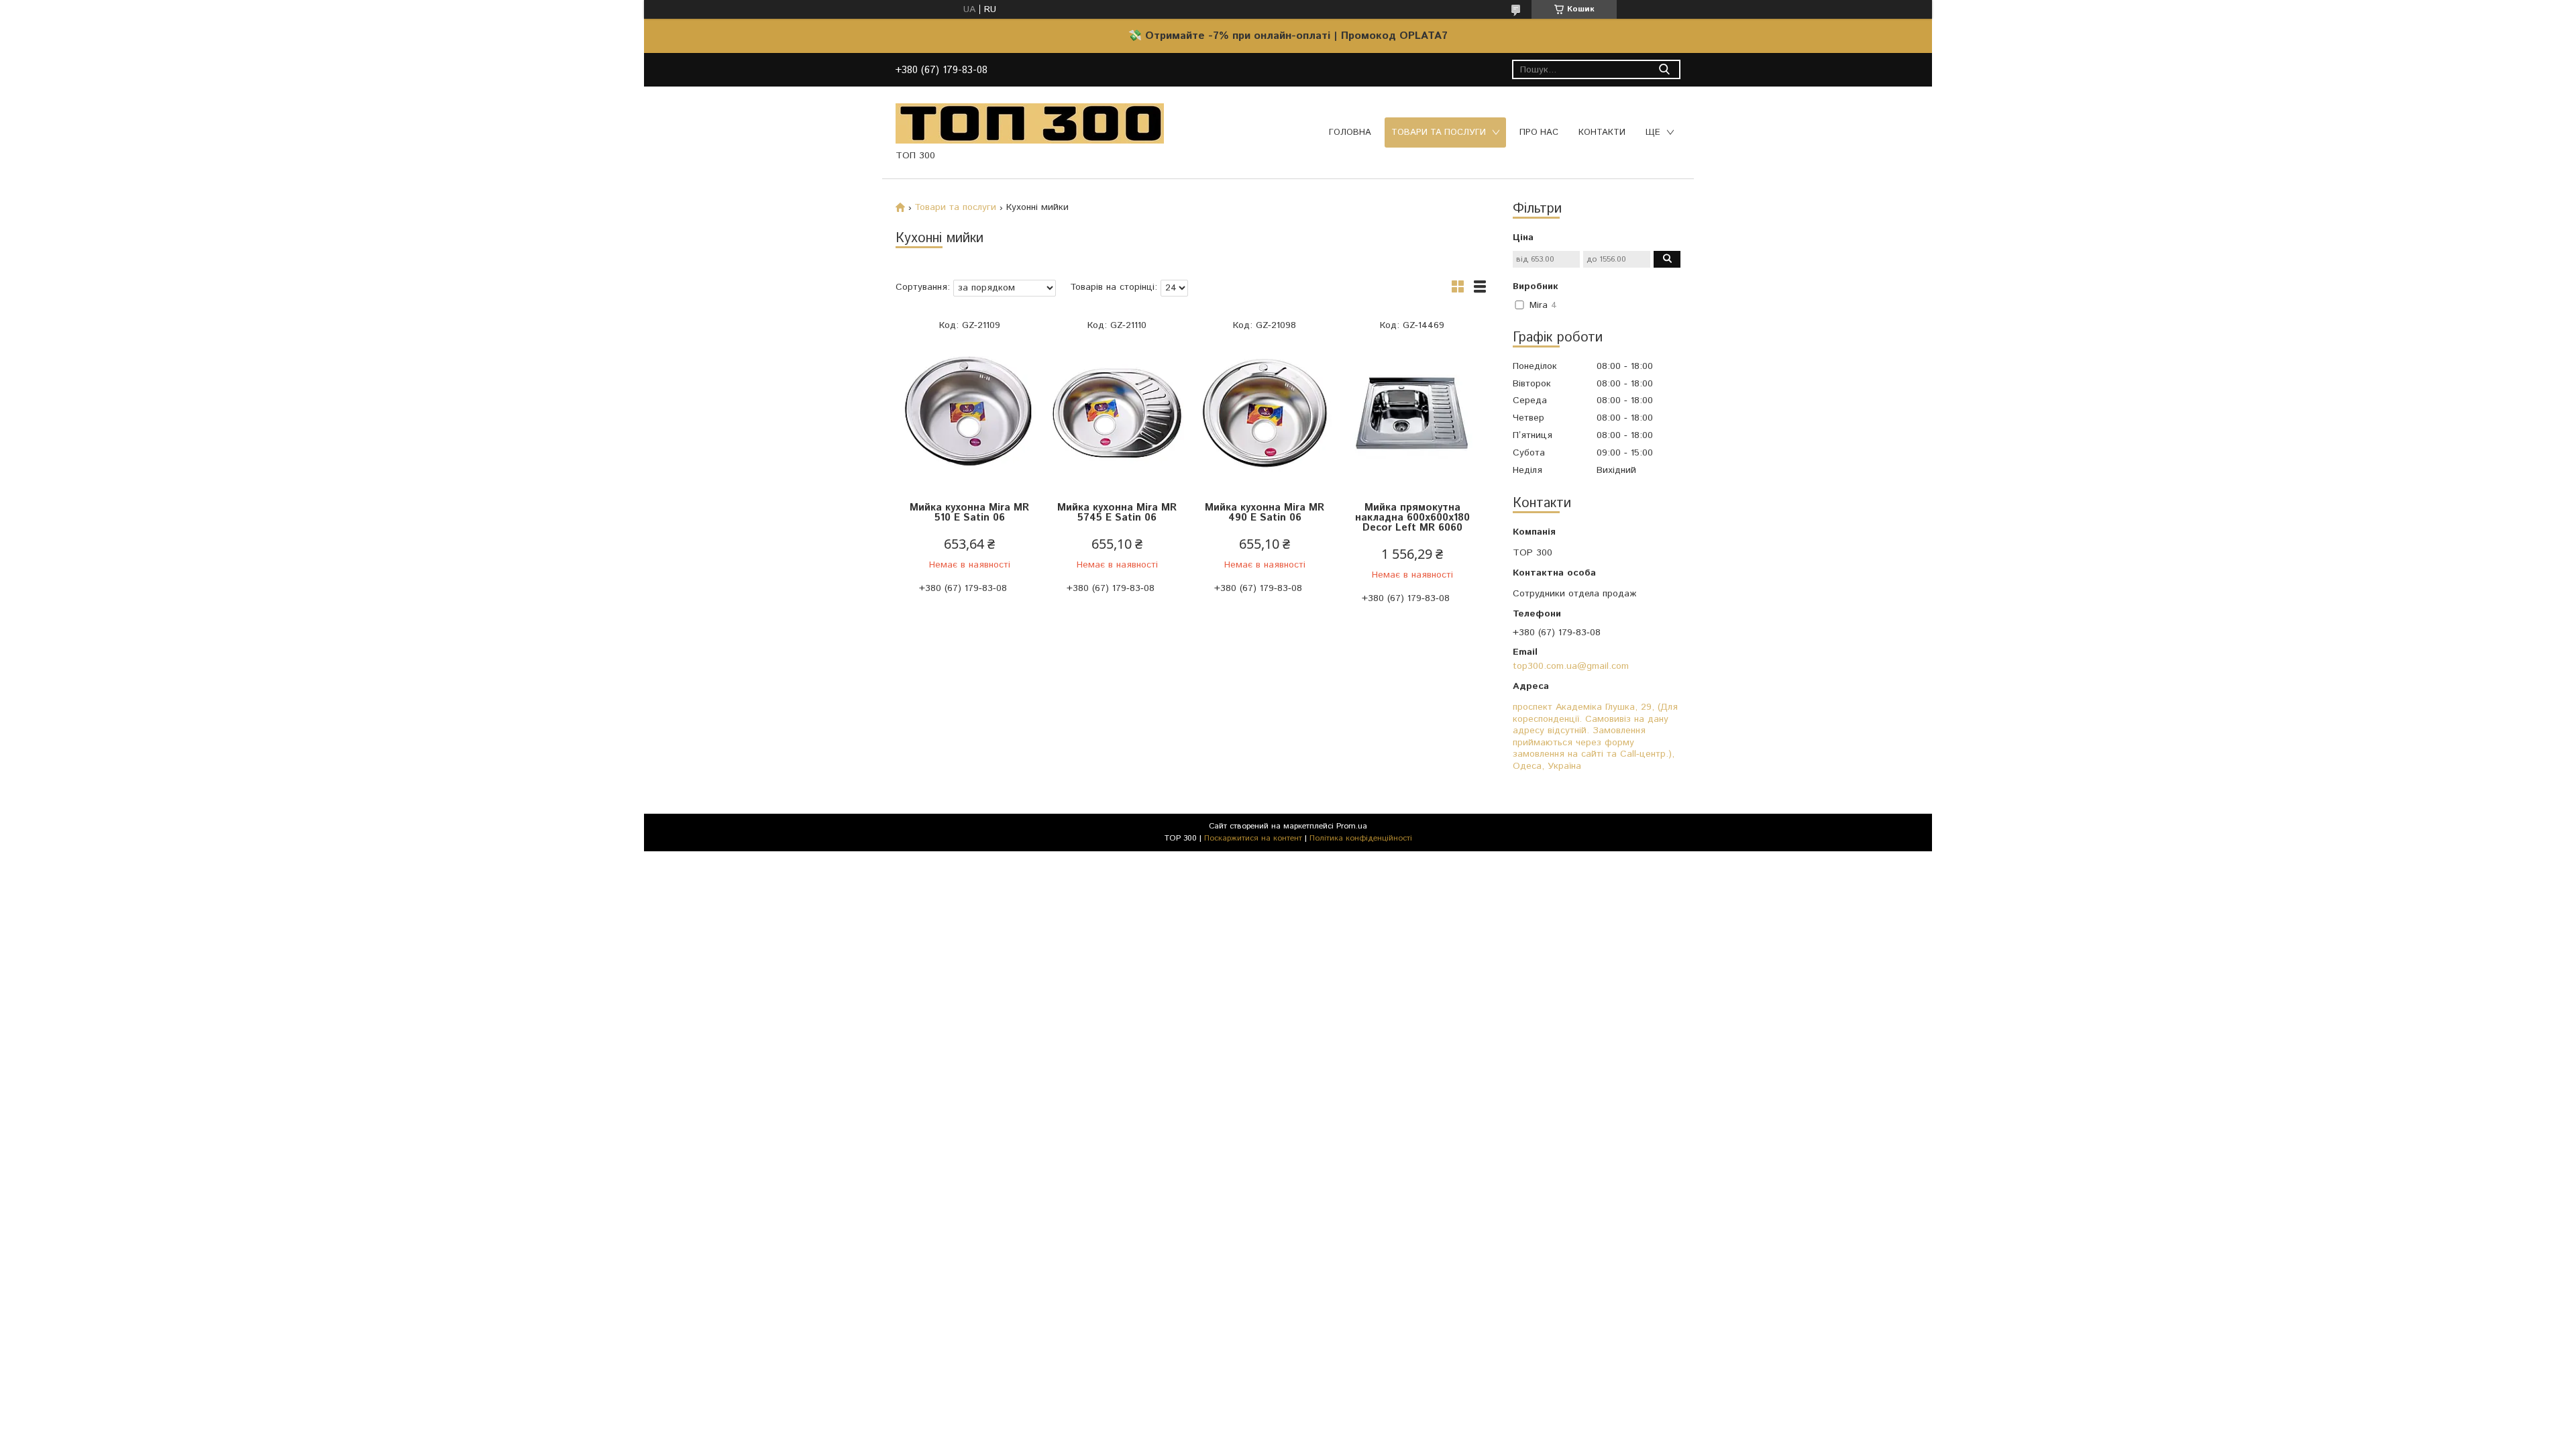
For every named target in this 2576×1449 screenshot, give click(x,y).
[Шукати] (1664, 69)
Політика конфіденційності (1361, 838)
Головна (1350, 132)
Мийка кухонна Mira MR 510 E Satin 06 (969, 513)
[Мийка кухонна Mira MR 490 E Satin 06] (1265, 414)
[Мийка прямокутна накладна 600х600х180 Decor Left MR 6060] (1412, 414)
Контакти (1602, 132)
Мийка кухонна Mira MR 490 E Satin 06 (1265, 513)
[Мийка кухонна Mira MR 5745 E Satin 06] (1117, 414)
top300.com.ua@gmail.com (1571, 666)
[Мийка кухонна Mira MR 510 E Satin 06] (969, 414)
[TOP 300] (1030, 123)
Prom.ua (1352, 826)
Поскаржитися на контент (1253, 838)
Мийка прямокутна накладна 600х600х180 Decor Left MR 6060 (1412, 518)
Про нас (1539, 132)
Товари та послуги (1439, 132)
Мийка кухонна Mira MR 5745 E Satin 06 (1117, 513)
